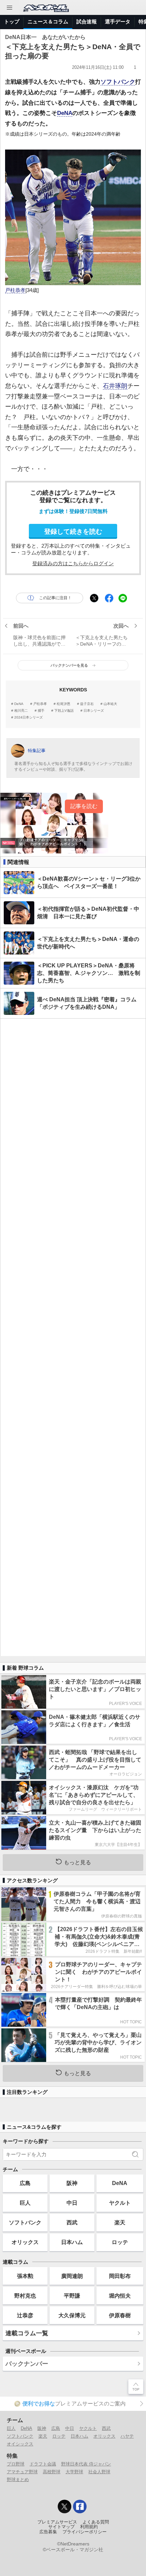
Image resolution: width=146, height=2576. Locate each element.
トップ (12, 22)
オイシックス (20, 2444)
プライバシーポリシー (85, 2532)
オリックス (25, 2242)
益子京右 (87, 704)
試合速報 (87, 22)
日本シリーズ (94, 711)
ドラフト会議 (43, 2464)
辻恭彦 (25, 2315)
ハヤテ (127, 2436)
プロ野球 (16, 2464)
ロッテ (120, 2242)
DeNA (65, 113)
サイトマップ (61, 2527)
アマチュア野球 (22, 2472)
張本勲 (25, 2276)
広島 (25, 2183)
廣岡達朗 (72, 2276)
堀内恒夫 (120, 2296)
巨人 (25, 2203)
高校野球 (52, 2472)
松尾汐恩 (63, 704)
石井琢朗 (115, 386)
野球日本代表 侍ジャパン (86, 2464)
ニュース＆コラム (48, 22)
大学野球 (74, 2472)
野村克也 (25, 2296)
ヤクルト (120, 2203)
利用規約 (89, 2527)
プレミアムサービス (57, 2522)
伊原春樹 (120, 2315)
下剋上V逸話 (64, 711)
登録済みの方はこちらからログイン (73, 563)
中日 (72, 2203)
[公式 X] (65, 2506)
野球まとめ (18, 2480)
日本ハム (72, 2242)
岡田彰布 (120, 2276)
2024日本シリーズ (29, 717)
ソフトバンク (118, 82)
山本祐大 (110, 704)
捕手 (41, 711)
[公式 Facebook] (80, 2506)
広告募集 (48, 2532)
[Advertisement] (73, 1337)
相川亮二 (21, 711)
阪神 (72, 2183)
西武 (72, 2222)
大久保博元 (72, 2315)
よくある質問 (96, 2522)
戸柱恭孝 (15, 290)
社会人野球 (99, 2472)
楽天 (120, 2222)
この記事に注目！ (55, 598)
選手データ (118, 22)
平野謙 (72, 2296)
